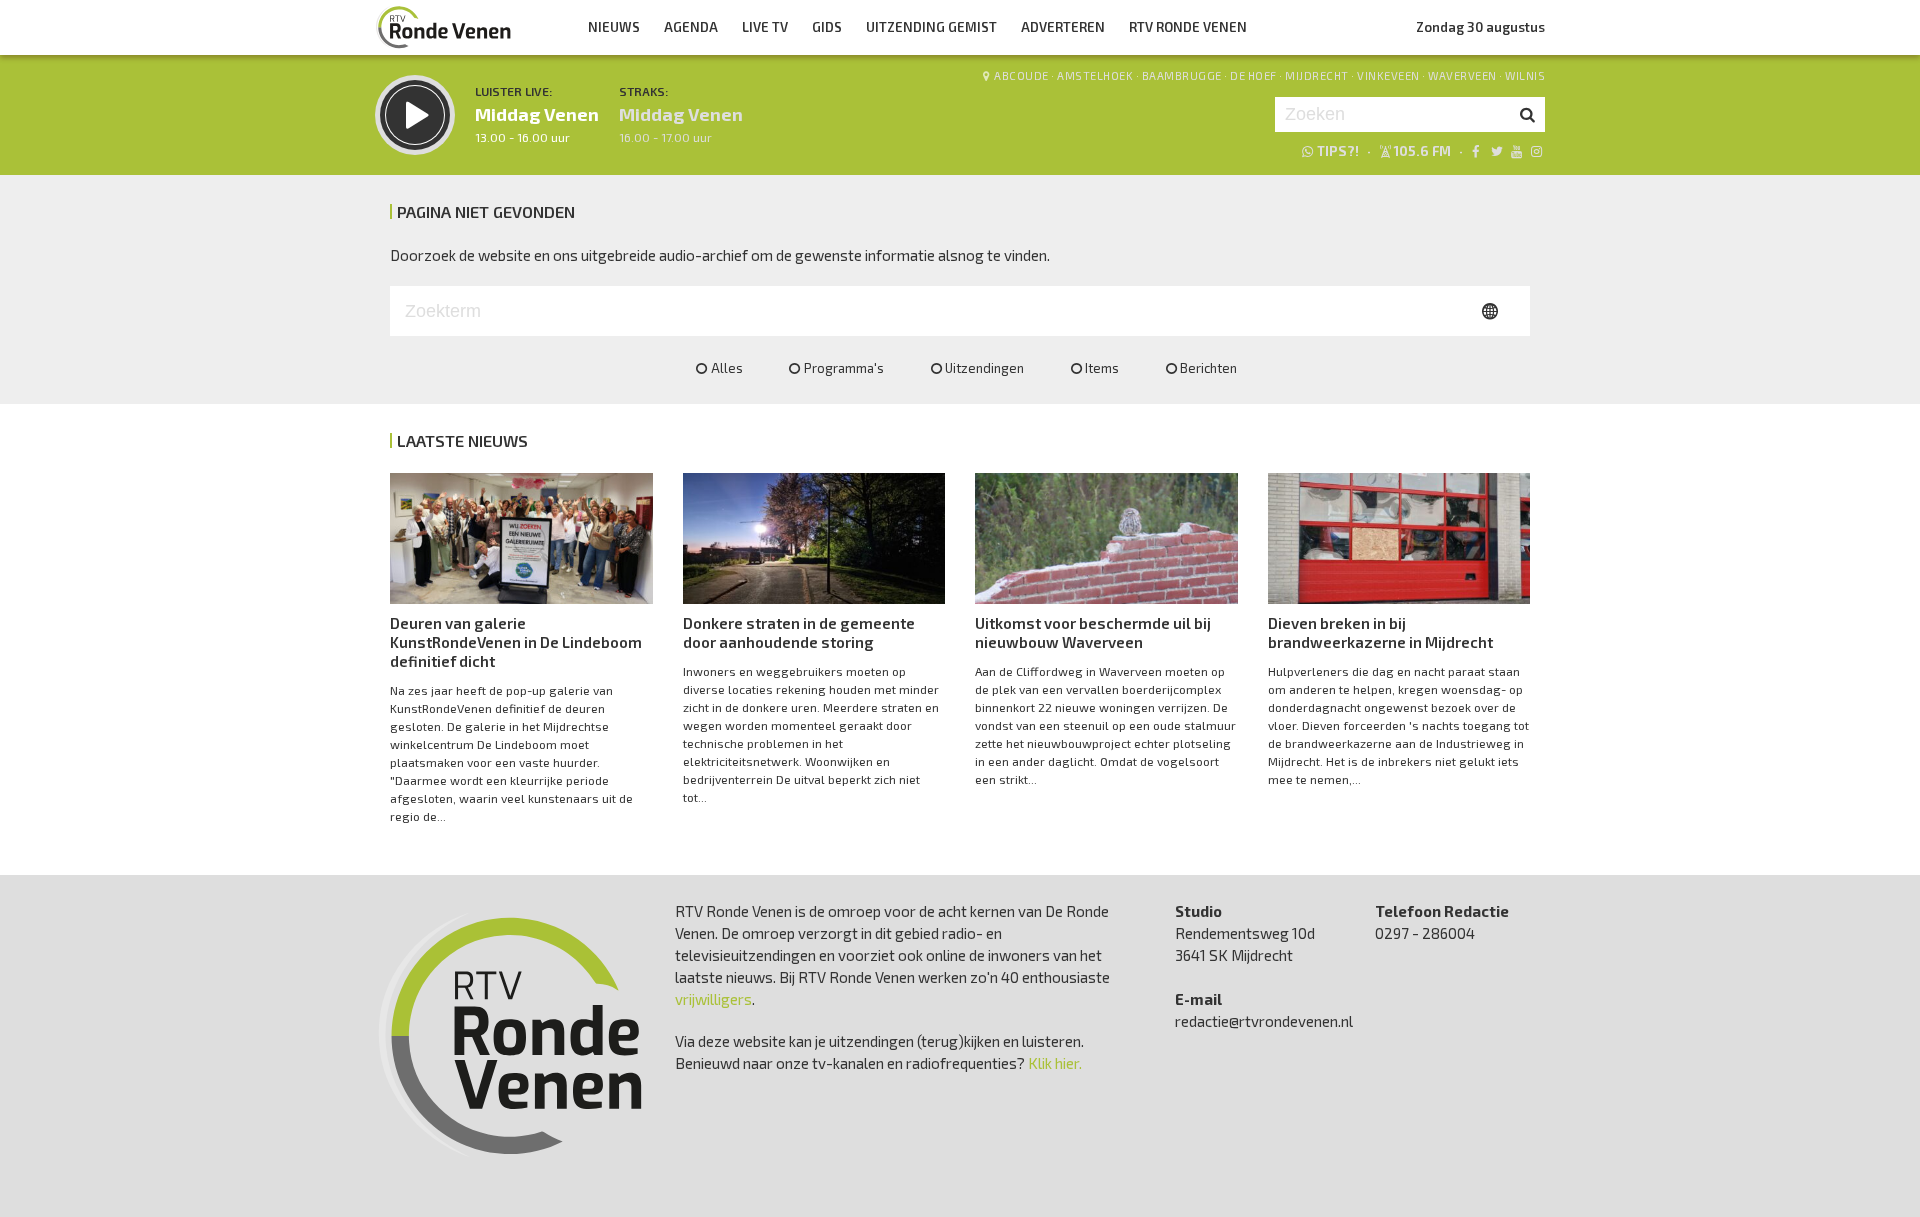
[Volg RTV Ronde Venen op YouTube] (1516, 151)
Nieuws (614, 27)
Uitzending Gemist (931, 27)
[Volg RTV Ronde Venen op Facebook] (1475, 151)
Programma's (844, 368)
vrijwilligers (713, 999)
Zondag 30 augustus (1480, 27)
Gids (827, 27)
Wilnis (1525, 75)
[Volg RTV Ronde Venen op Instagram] (1536, 151)
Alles (727, 368)
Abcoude (1021, 75)
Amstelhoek (1095, 75)
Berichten (1208, 368)
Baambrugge (1182, 75)
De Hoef (1253, 75)
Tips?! (1338, 151)
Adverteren (1063, 27)
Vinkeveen (1388, 75)
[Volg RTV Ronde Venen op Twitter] (1495, 151)
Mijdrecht (1317, 75)
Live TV (765, 27)
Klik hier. (1055, 1063)
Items (1102, 368)
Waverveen (1462, 75)
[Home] (444, 27)
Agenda (691, 27)
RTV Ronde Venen (1188, 27)
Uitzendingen (984, 368)
